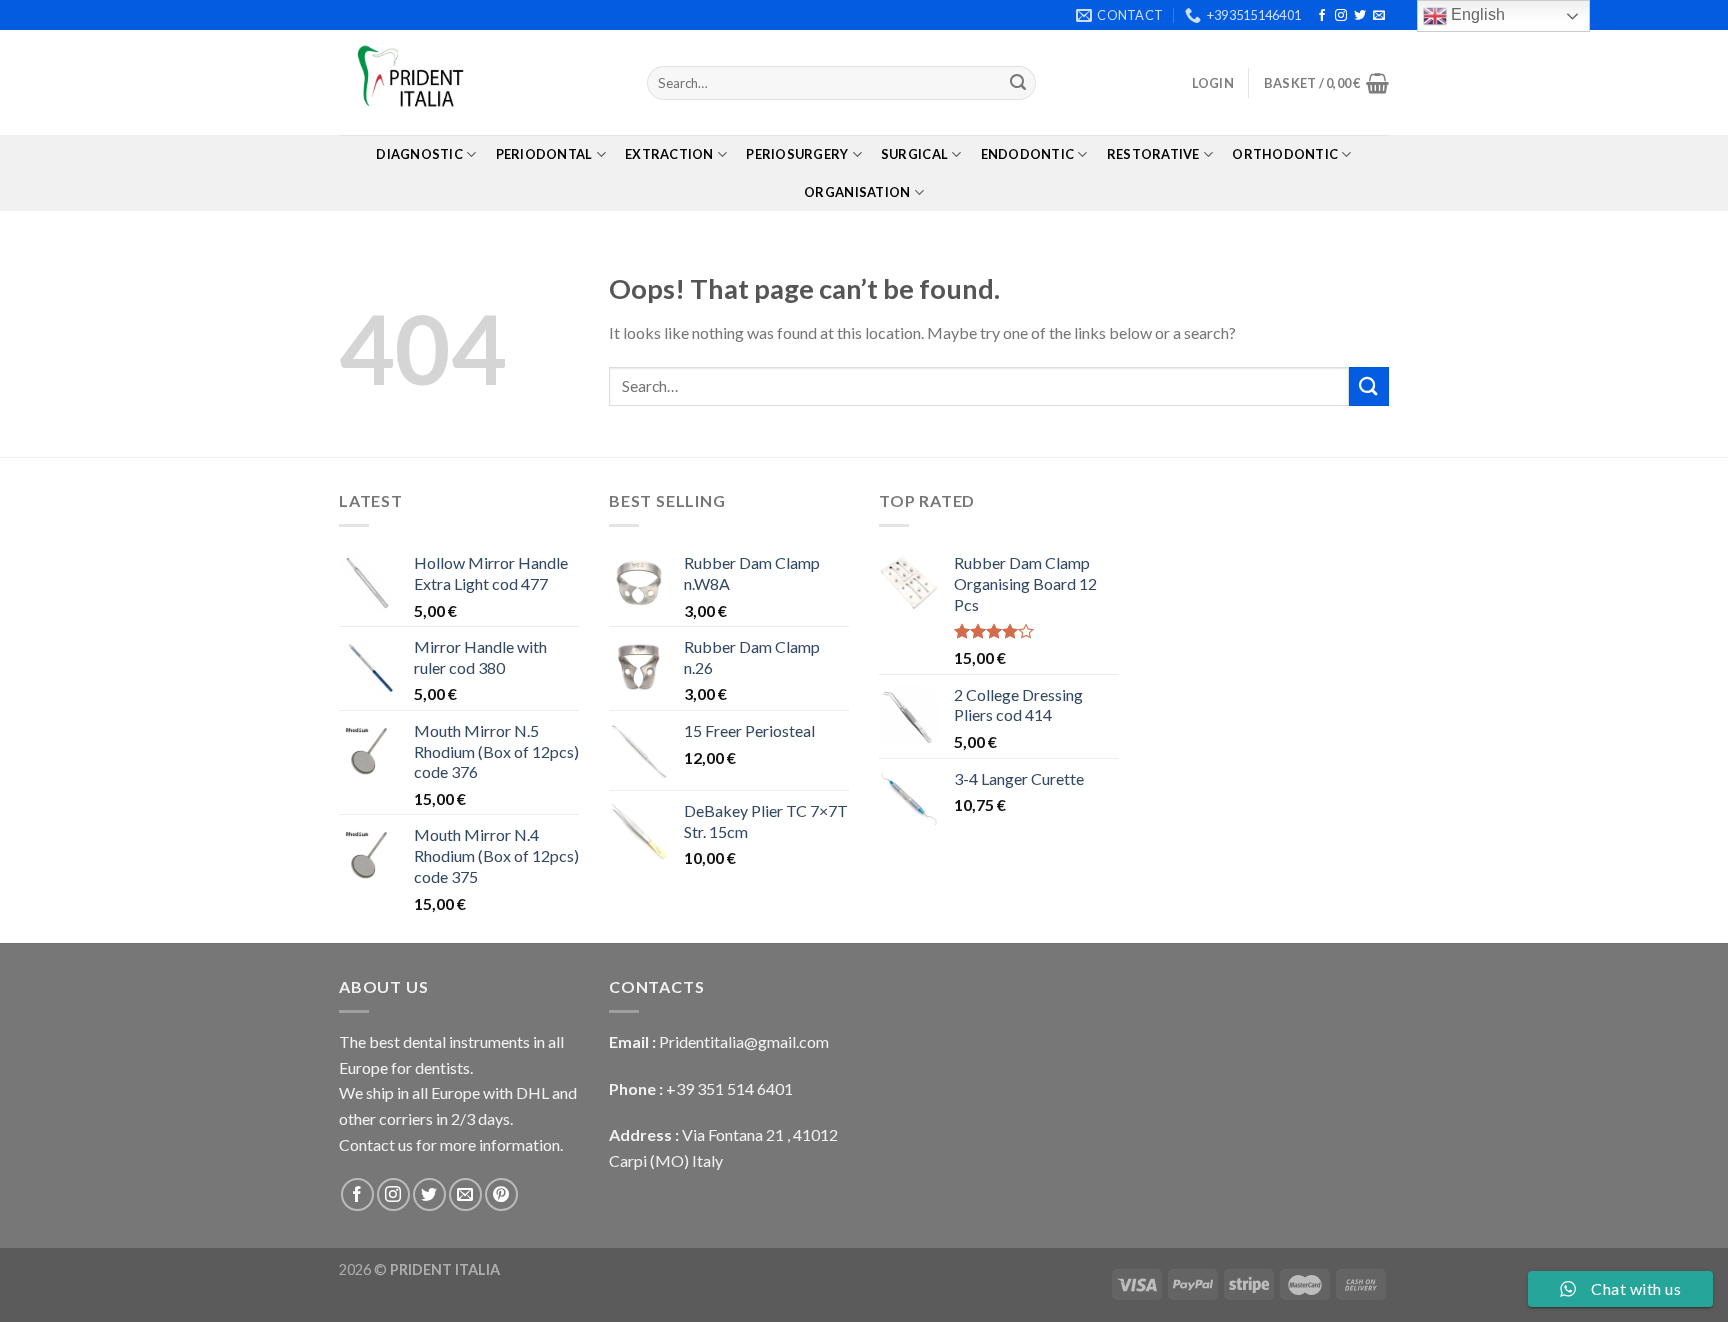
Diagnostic (419, 154)
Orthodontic (1285, 154)
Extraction (669, 154)
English (1476, 14)
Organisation (857, 192)
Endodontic (1028, 154)
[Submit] (1018, 83)
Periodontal (544, 154)
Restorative (1153, 154)
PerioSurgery (797, 154)
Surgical (914, 154)
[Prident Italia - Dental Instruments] (478, 83)
